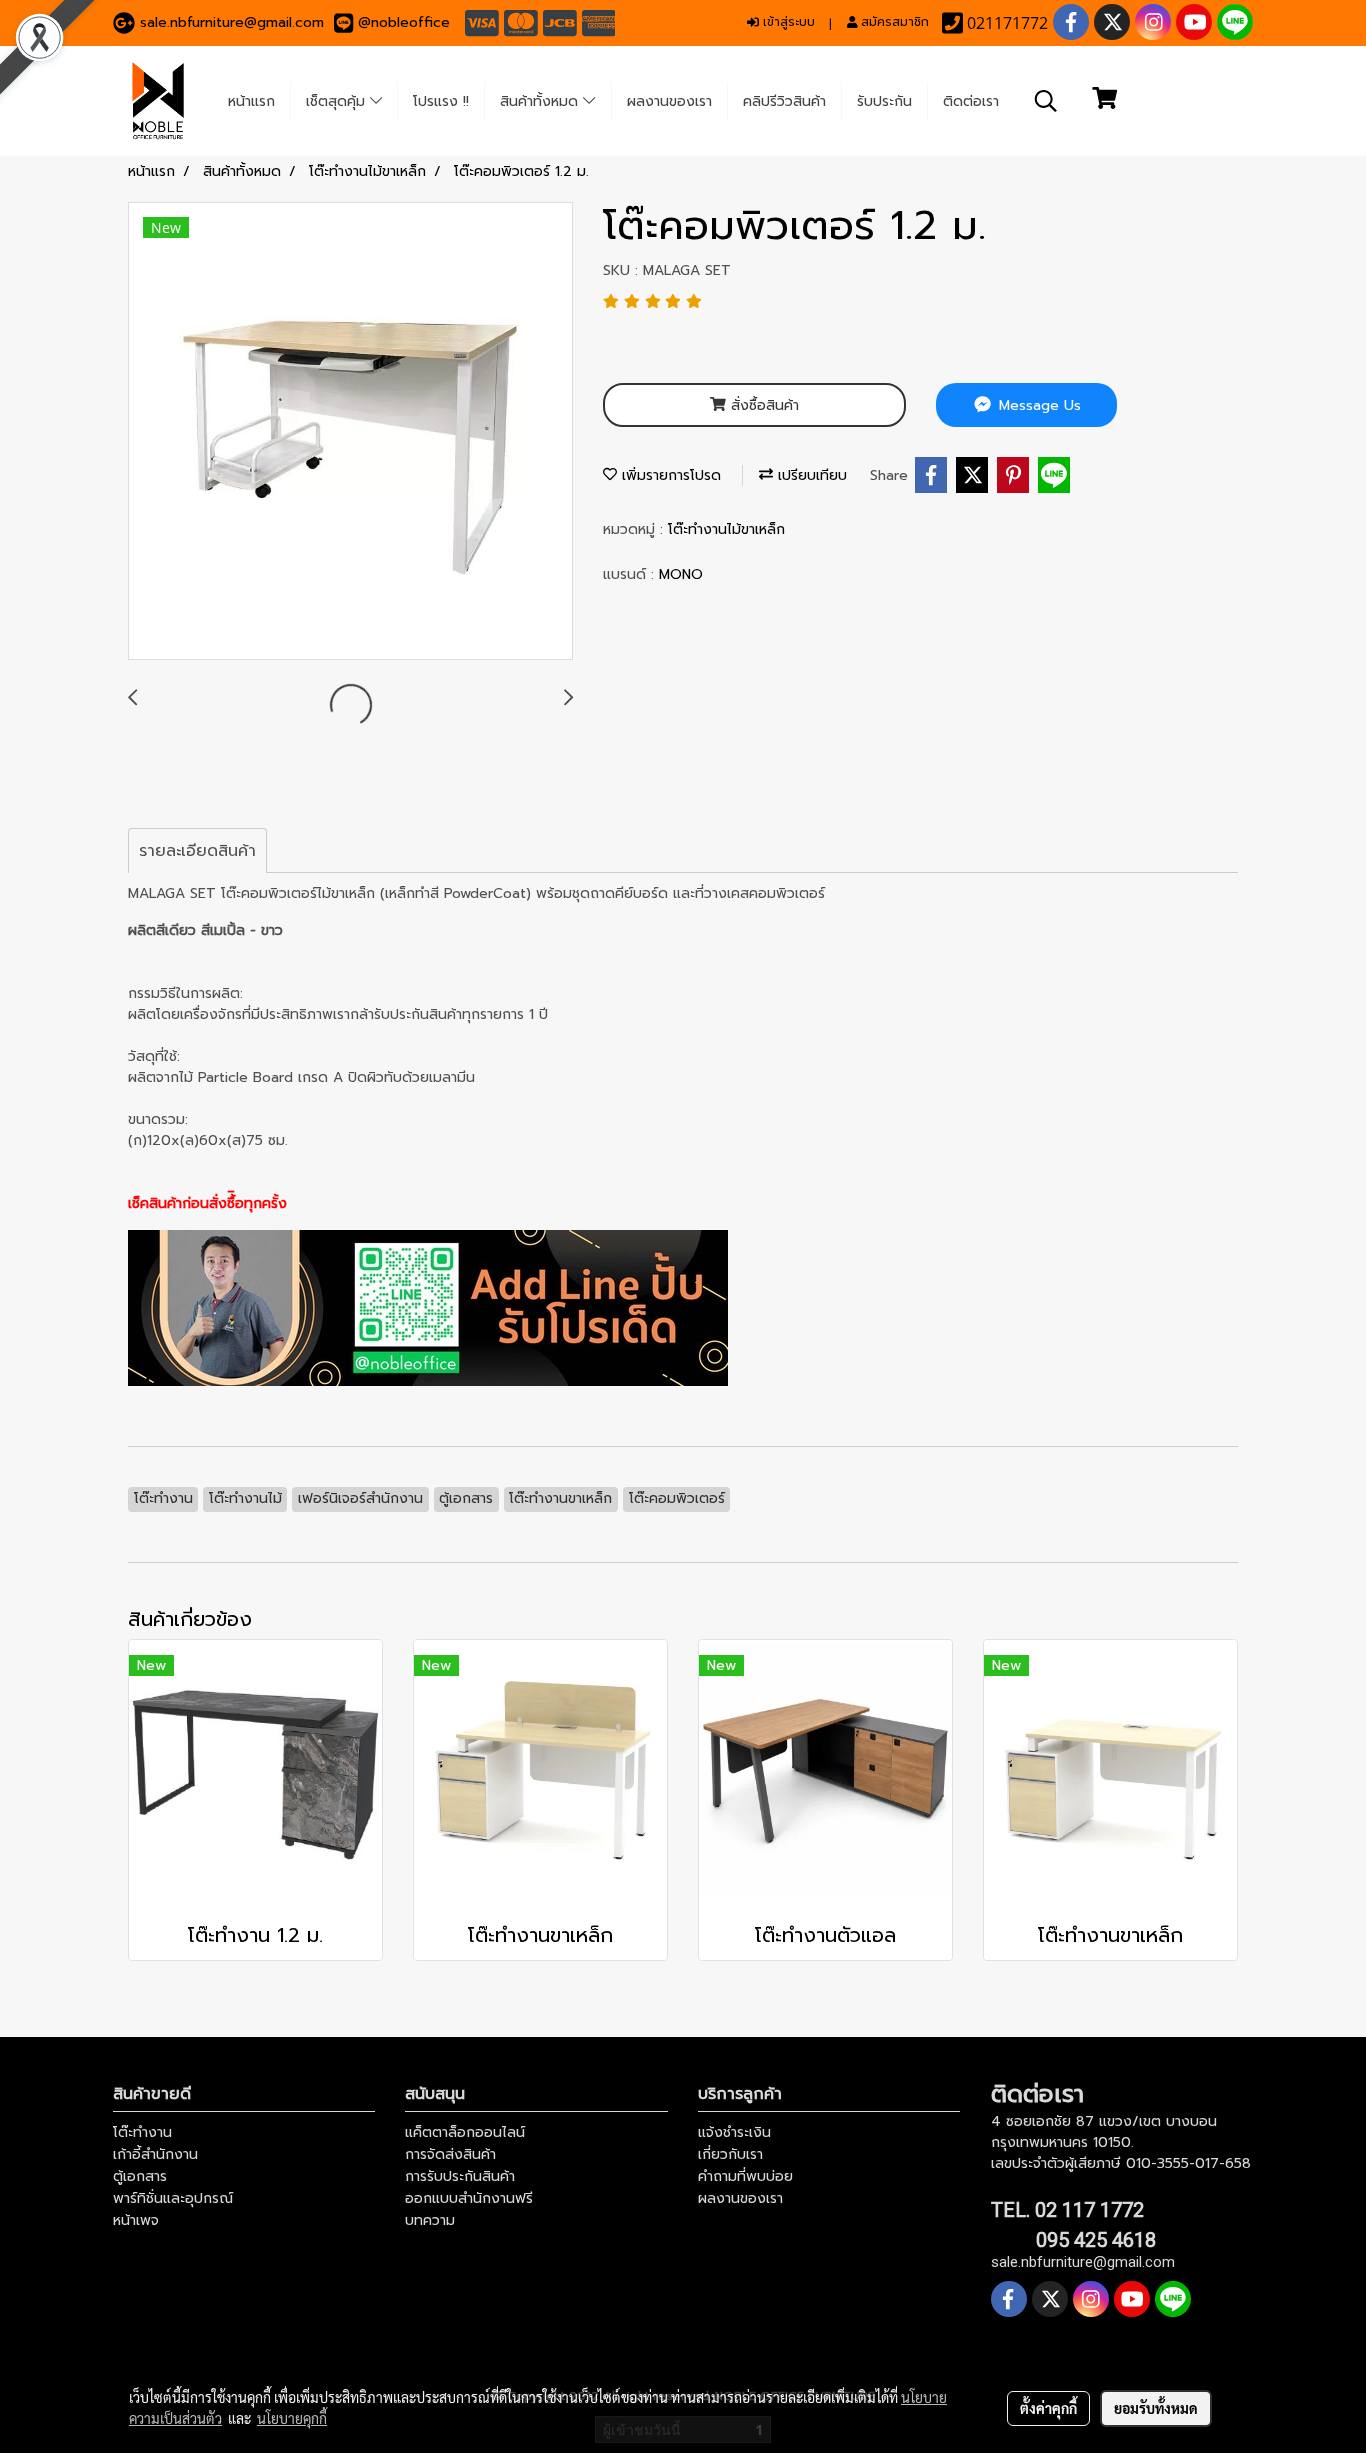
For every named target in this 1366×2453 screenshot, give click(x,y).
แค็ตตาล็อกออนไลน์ (465, 2132)
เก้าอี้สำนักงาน (155, 2154)
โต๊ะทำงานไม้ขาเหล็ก (726, 529)
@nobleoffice (404, 22)
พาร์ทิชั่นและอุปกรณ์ (173, 2198)
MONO (681, 574)
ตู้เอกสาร (140, 2176)
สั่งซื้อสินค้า (762, 405)
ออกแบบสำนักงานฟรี (469, 2198)
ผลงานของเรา (669, 101)
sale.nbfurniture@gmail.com (232, 22)
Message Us (1037, 405)
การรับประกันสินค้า (460, 2176)
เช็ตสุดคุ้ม (338, 101)
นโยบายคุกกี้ (292, 2418)
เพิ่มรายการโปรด (669, 475)
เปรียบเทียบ (810, 475)
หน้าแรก (251, 101)
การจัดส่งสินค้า (450, 2154)
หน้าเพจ (136, 2220)
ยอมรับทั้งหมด (1156, 2408)
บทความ (430, 2220)
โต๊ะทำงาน (142, 2132)
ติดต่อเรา (971, 101)
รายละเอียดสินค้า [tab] (197, 851)
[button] (1046, 101)
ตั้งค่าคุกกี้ (1048, 2408)
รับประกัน (884, 101)
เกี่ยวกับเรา (730, 2154)
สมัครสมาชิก (893, 22)
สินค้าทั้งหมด (541, 101)
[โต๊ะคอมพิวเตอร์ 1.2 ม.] (350, 432)
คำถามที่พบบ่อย (745, 2176)
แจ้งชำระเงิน (734, 2132)
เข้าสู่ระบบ (787, 22)
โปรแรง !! (441, 101)
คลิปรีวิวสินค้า (784, 101)
